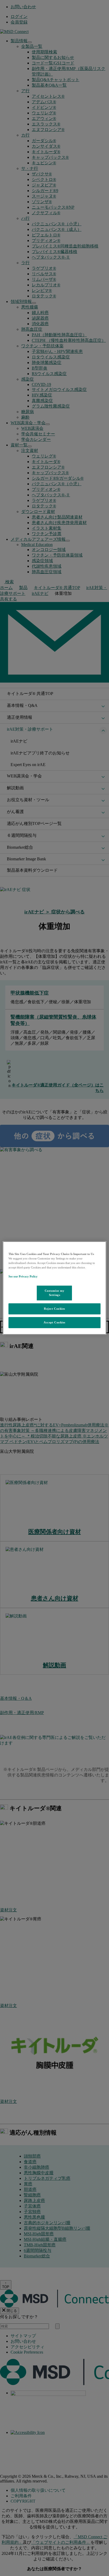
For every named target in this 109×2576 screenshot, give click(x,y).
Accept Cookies (54, 1322)
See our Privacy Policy (23, 1276)
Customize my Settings (55, 1293)
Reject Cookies (54, 1309)
